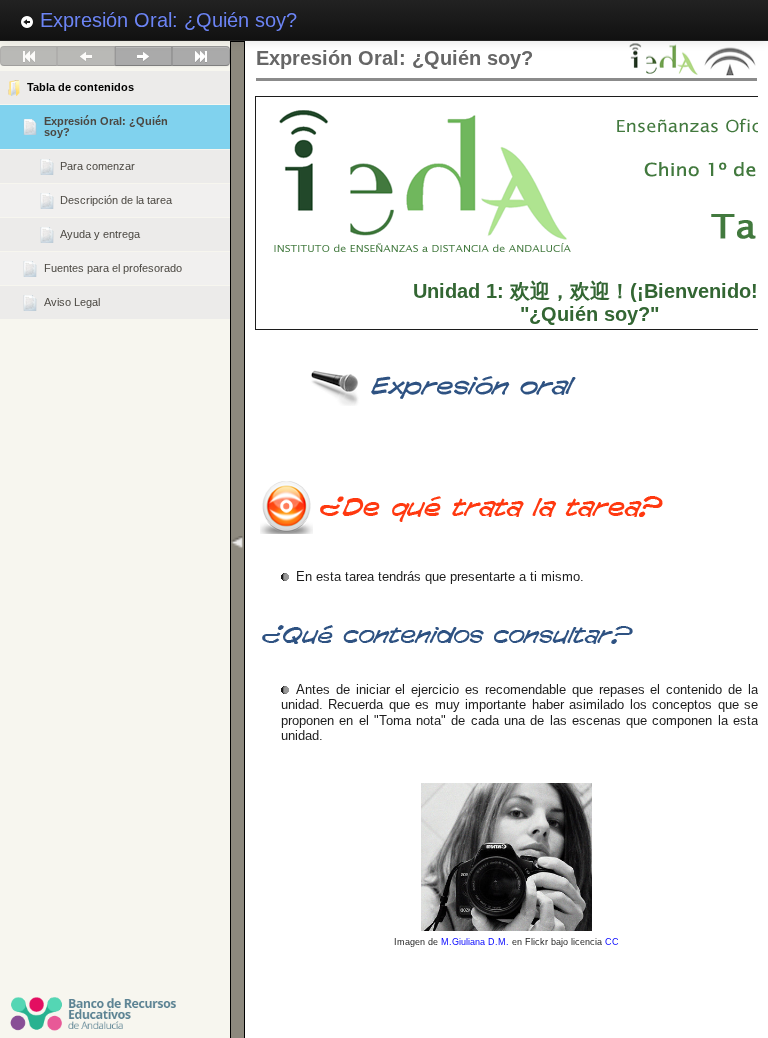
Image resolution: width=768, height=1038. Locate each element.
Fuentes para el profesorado (113, 268)
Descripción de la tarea (116, 200)
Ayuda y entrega (100, 234)
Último (200, 56)
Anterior (85, 56)
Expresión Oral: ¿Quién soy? (165, 20)
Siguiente (143, 56)
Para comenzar (97, 166)
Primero (28, 56)
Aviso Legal (72, 302)
